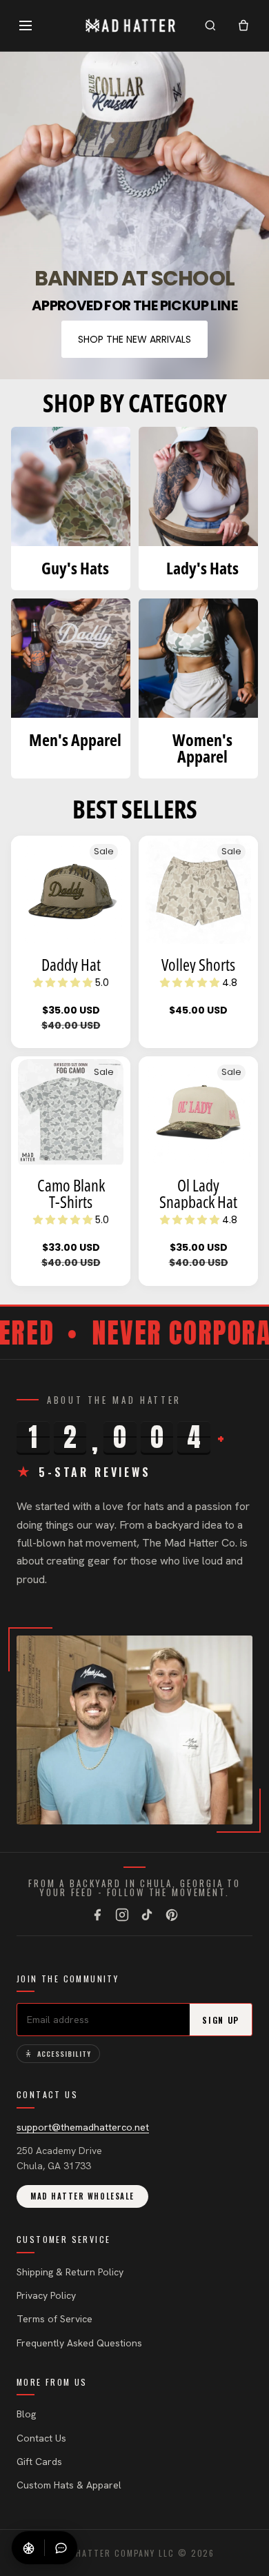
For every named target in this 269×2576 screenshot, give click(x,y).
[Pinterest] (172, 1915)
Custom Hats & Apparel (69, 2485)
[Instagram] (122, 1915)
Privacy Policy (46, 2295)
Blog (26, 2414)
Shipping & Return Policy (70, 2272)
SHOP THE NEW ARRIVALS (134, 339)
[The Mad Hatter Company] (131, 26)
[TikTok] (147, 1915)
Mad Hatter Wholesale (82, 2196)
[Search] (210, 26)
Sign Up (221, 2020)
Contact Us (41, 2438)
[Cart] (243, 26)
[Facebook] (97, 1915)
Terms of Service (54, 2319)
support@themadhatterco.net (83, 2127)
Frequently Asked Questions (79, 2343)
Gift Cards (39, 2462)
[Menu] (26, 26)
